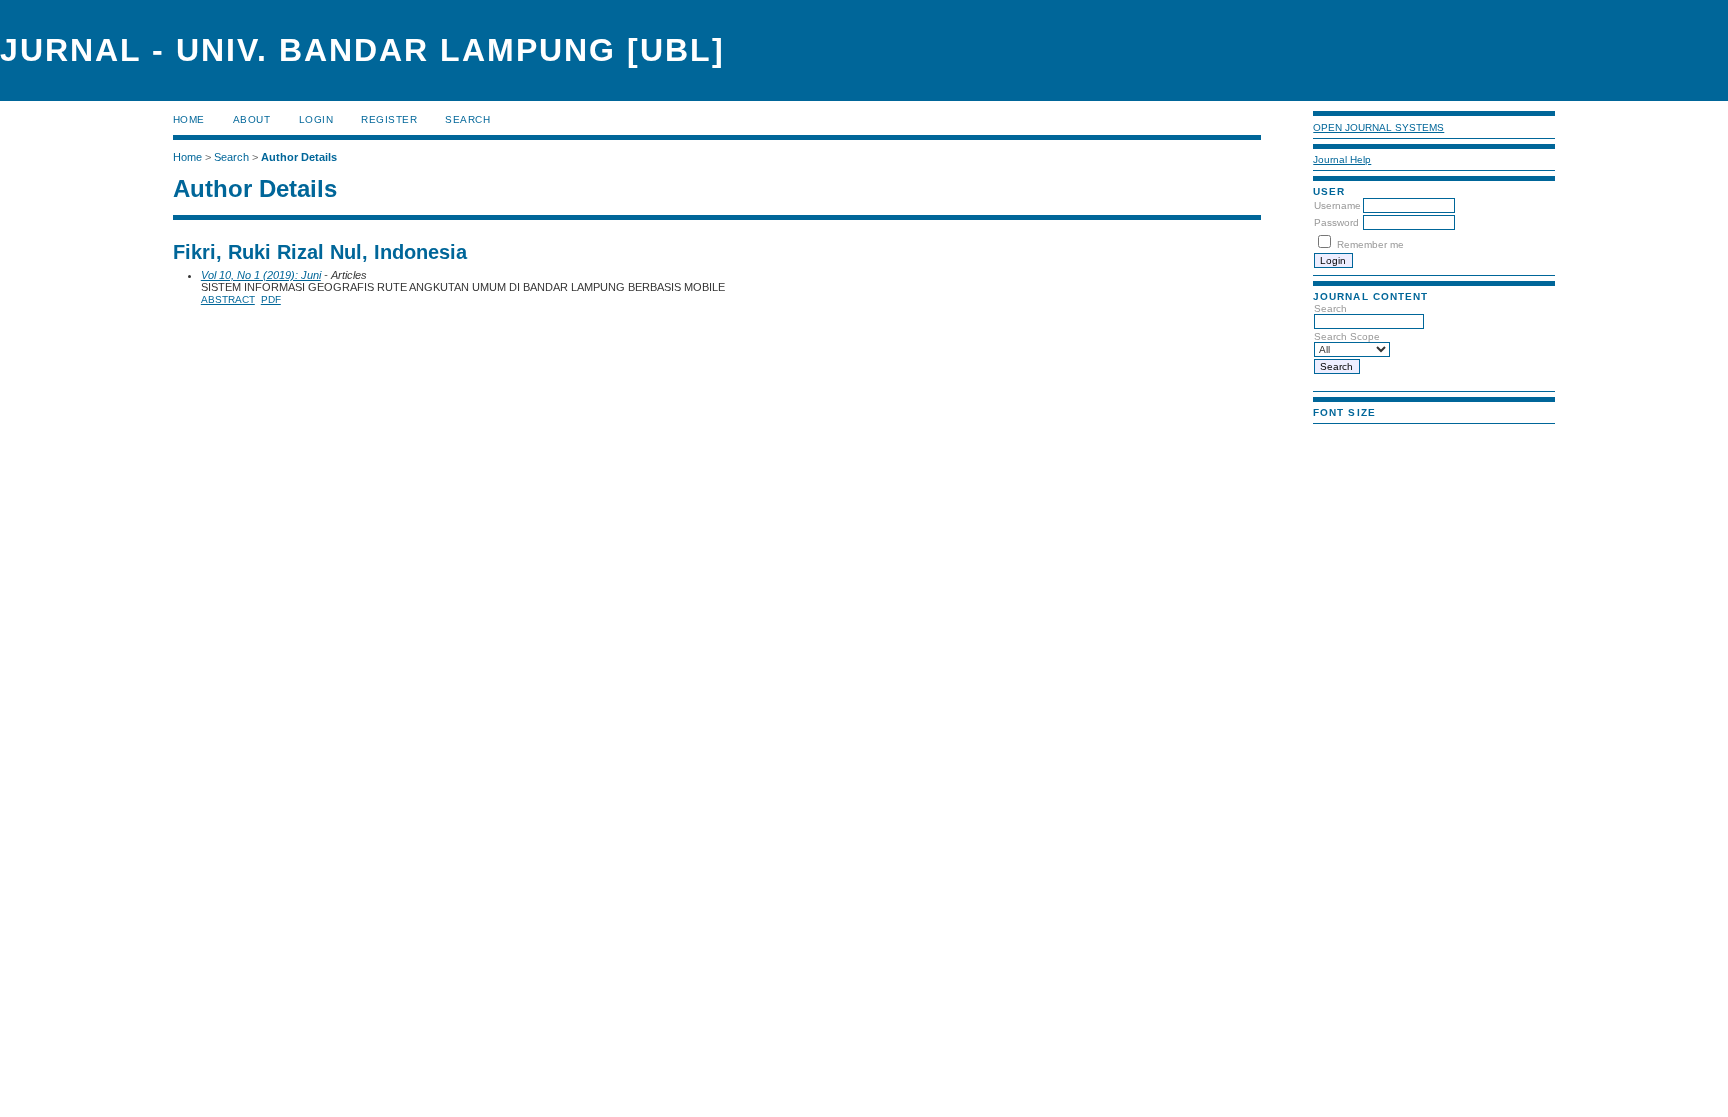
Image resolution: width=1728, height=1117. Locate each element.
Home (189, 119)
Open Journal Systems (1378, 127)
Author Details (299, 157)
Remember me (1370, 244)
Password (1336, 222)
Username (1337, 205)
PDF (271, 299)
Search (467, 119)
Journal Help (1342, 159)
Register (389, 119)
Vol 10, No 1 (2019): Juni (261, 275)
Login (316, 119)
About (252, 119)
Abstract (228, 299)
